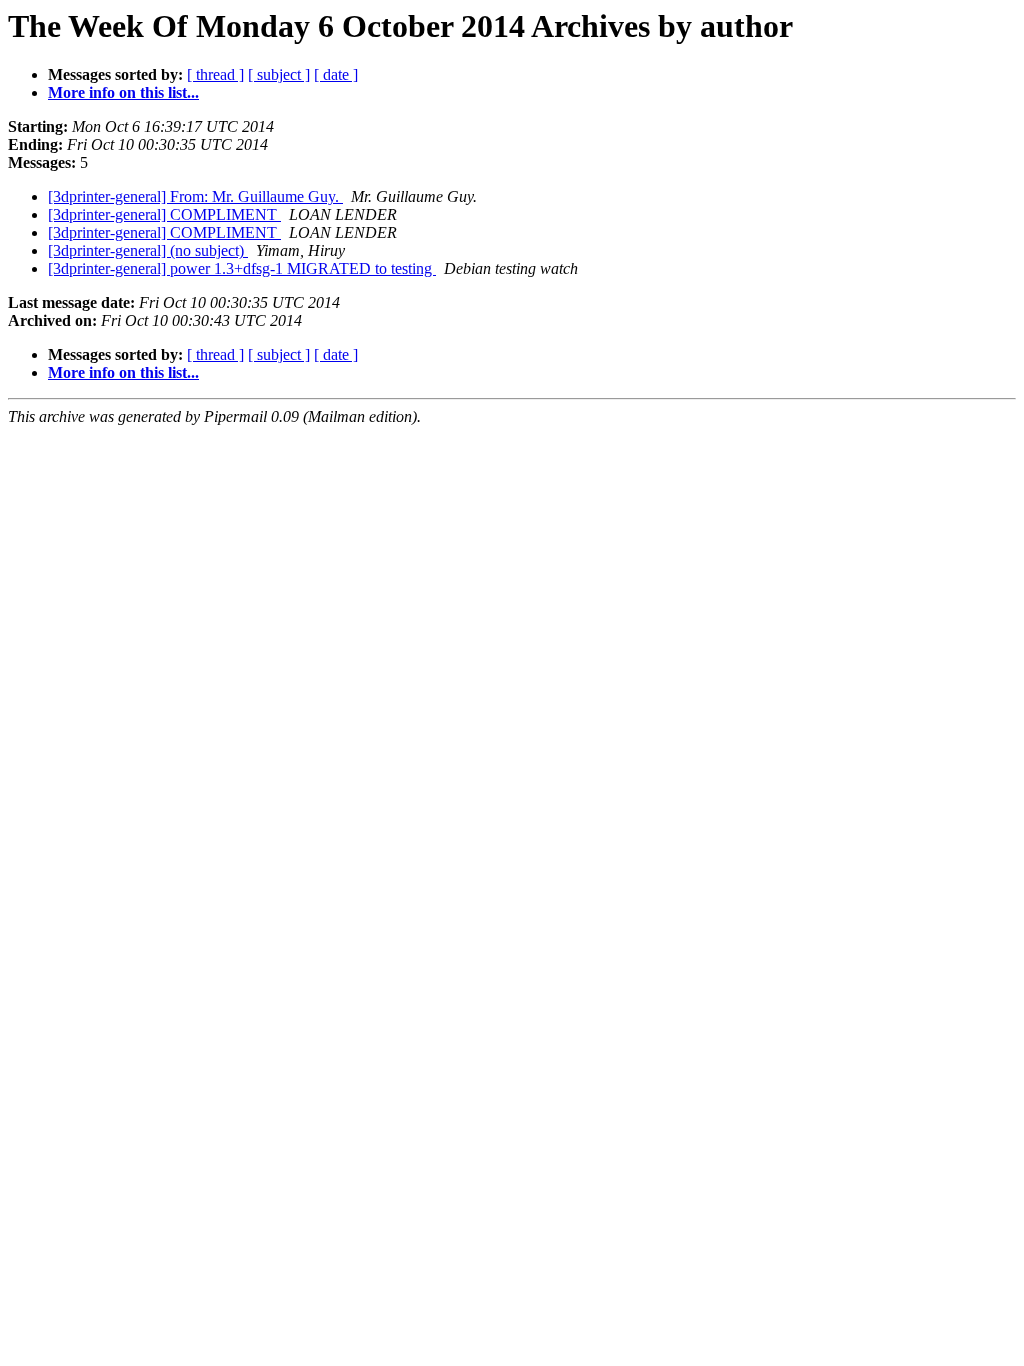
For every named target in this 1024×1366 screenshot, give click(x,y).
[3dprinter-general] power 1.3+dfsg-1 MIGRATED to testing (242, 268)
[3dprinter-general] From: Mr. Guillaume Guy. (195, 196)
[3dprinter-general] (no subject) (148, 250)
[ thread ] (215, 74)
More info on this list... (123, 92)
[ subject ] (279, 74)
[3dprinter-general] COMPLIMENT (164, 214)
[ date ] (336, 74)
